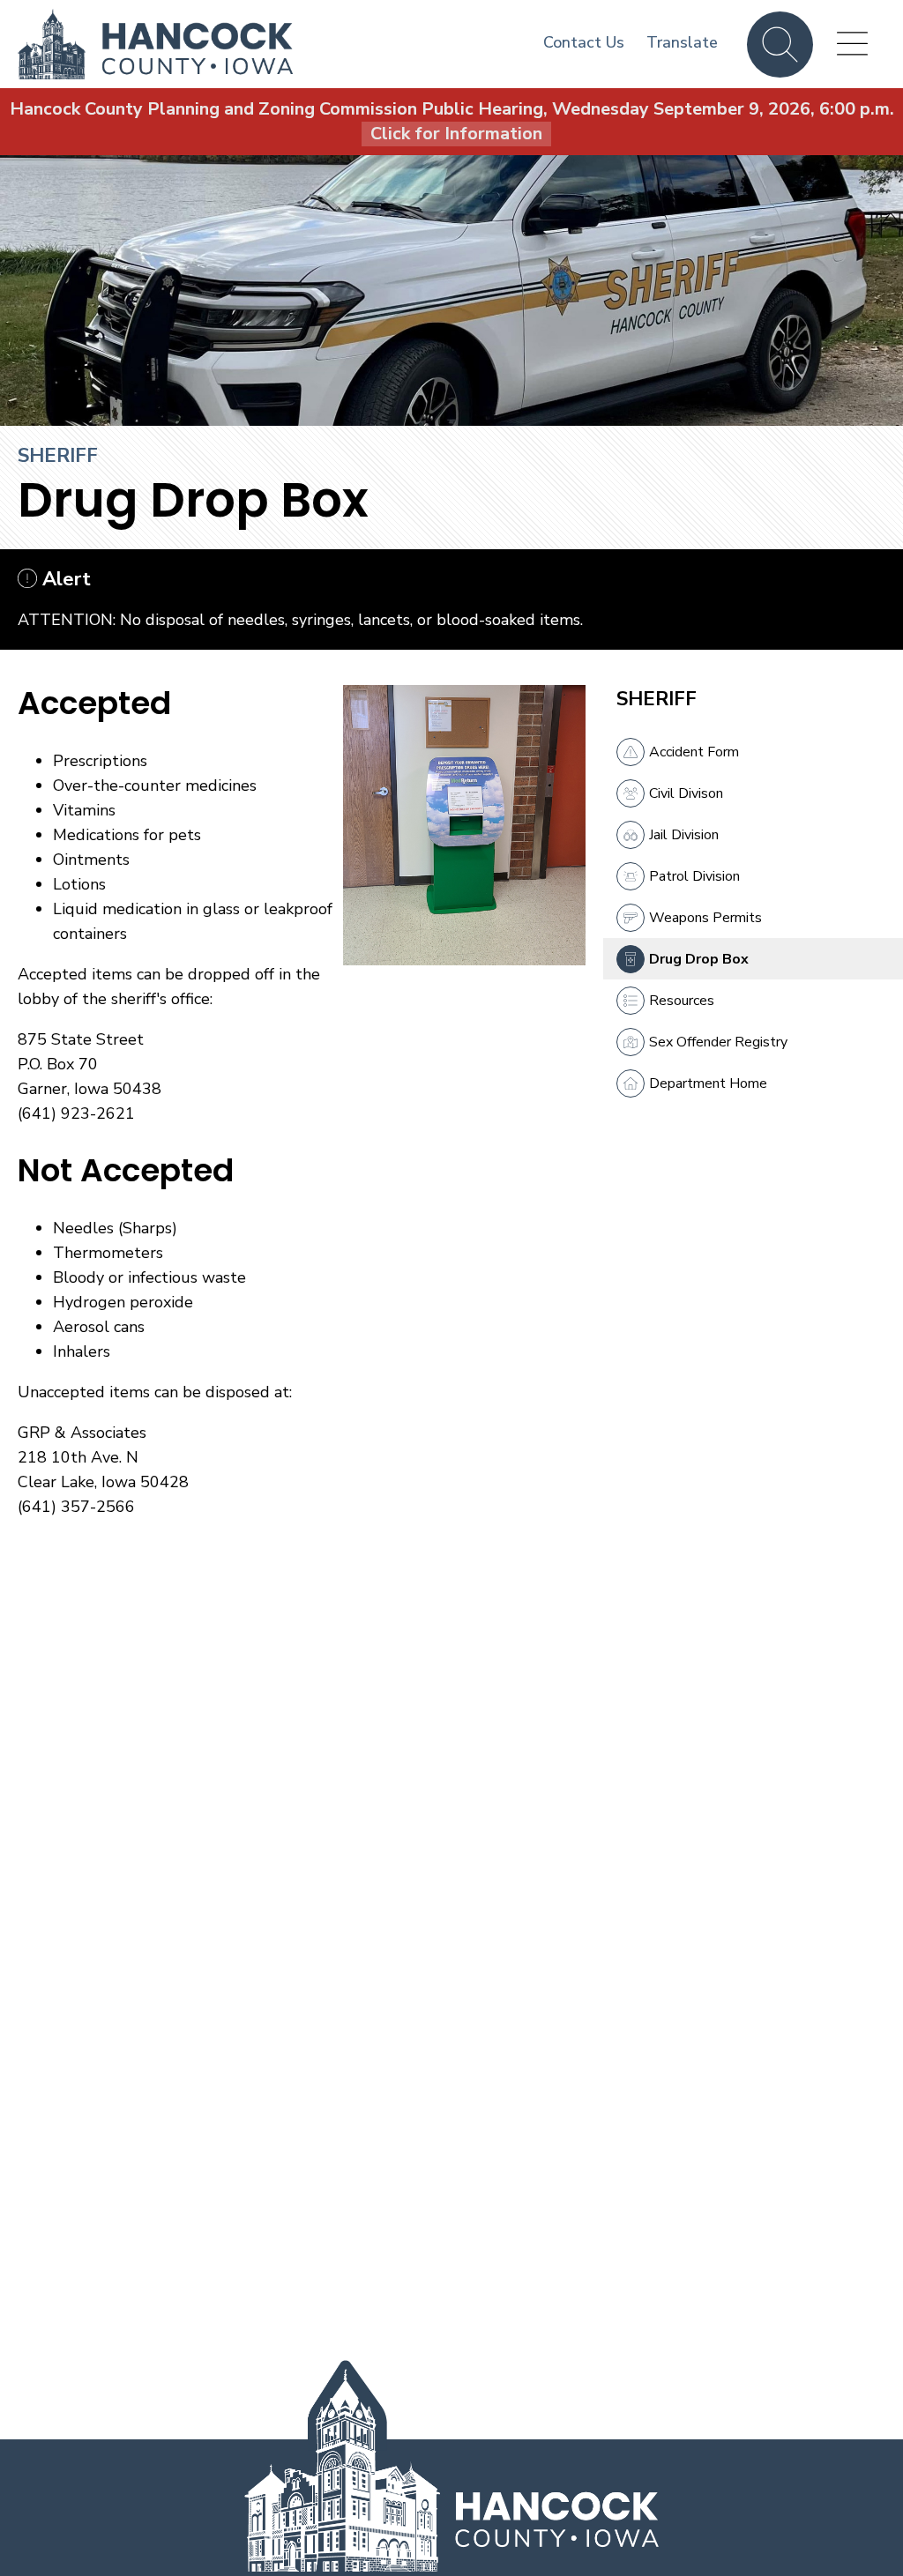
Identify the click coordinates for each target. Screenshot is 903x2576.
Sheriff (58, 456)
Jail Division (684, 835)
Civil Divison (686, 793)
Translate (682, 42)
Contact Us (584, 42)
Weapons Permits (705, 918)
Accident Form (694, 752)
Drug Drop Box (699, 959)
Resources (682, 1001)
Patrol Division (694, 876)
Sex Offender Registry (718, 1042)
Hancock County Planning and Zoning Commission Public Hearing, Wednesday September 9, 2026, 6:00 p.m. (452, 121)
